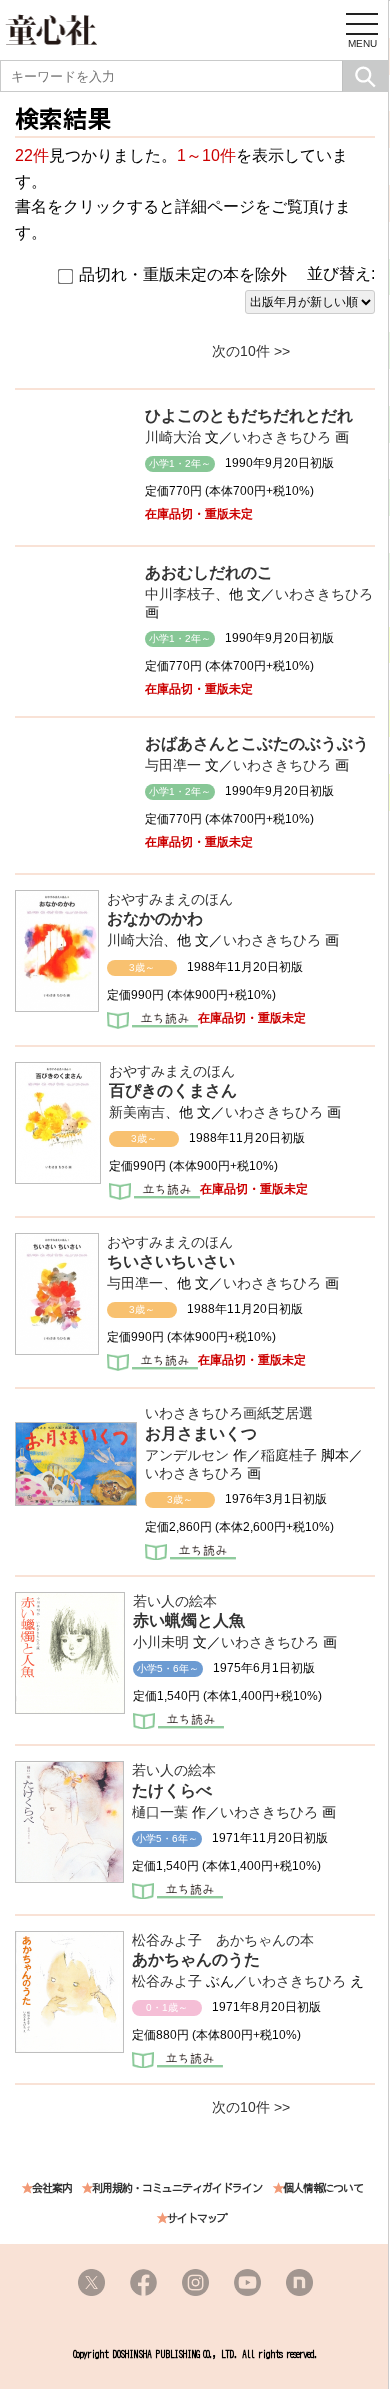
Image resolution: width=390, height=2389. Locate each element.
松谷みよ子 (167, 1981)
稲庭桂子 (289, 1455)
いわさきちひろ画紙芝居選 (229, 1413)
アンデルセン (187, 1455)
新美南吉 (137, 1112)
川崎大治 (173, 437)
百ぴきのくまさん (173, 1090)
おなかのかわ (155, 918)
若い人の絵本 (175, 1601)
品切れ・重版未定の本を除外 (183, 274)
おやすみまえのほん (170, 899)
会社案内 (52, 2188)
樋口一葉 (160, 1812)
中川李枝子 (180, 594)
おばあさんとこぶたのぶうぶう (257, 743)
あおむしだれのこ (209, 572)
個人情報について (323, 2188)
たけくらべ (172, 1790)
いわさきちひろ (282, 437)
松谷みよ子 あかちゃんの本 (223, 1940)
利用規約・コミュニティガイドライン (177, 2188)
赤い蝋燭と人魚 (189, 1620)
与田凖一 (173, 765)
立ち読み (152, 1022)
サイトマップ (197, 2218)
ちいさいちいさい (171, 1261)
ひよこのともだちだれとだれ (249, 415)
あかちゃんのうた (196, 1959)
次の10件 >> (251, 351)
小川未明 (161, 1642)
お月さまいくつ (201, 1433)
